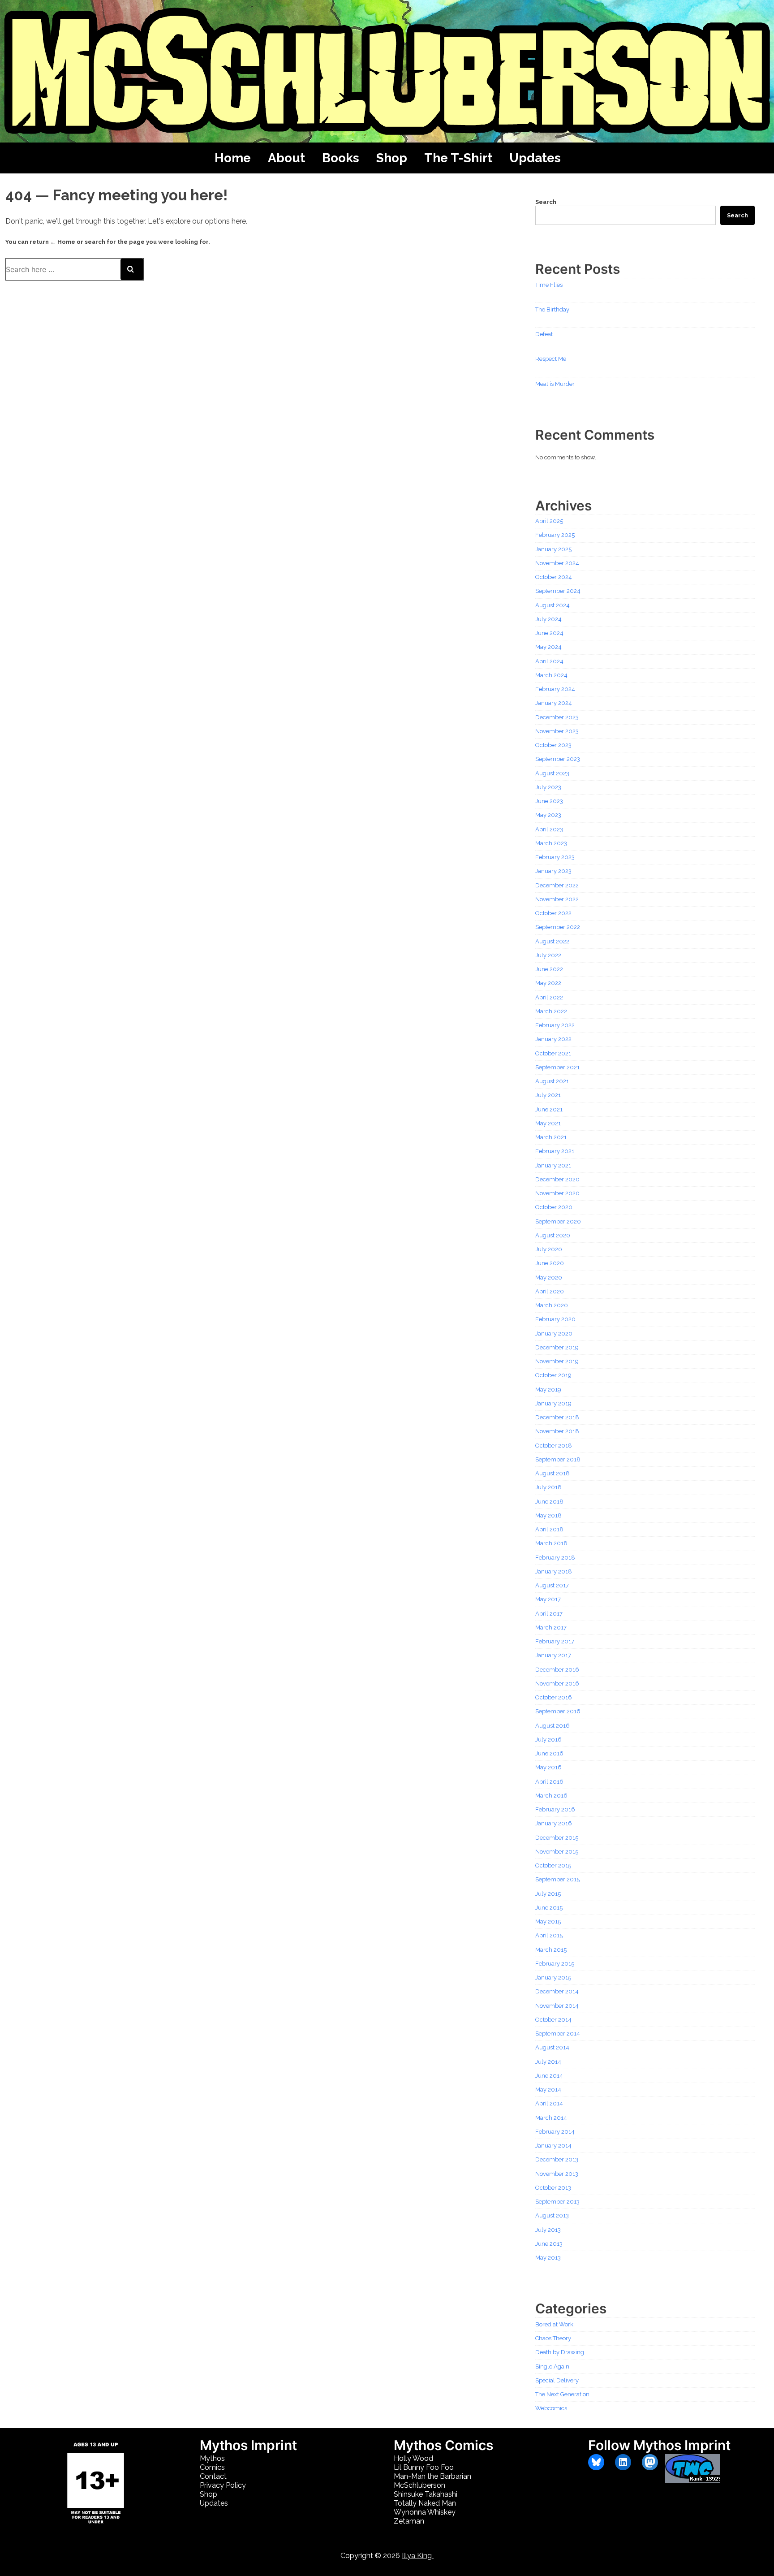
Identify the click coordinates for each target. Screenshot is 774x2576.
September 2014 (558, 2034)
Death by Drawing (560, 2352)
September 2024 (558, 591)
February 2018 (555, 1558)
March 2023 (551, 843)
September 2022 (558, 927)
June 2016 (549, 1753)
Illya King (418, 2556)
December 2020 (557, 1179)
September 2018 (558, 1459)
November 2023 (557, 731)
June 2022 (549, 969)
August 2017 (552, 1585)
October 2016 (554, 1697)
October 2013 (553, 2188)
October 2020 (554, 1207)
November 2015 (557, 1852)
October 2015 (553, 1865)
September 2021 (557, 1067)
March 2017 (551, 1627)
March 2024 (551, 675)
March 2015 (551, 1950)
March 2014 (551, 2118)
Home (233, 158)
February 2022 (555, 1025)
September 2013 (557, 2202)
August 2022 (552, 941)
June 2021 (549, 1109)
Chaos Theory (553, 2338)
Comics (212, 2467)
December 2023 (557, 717)
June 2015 (549, 1908)
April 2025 (549, 521)
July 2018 (548, 1487)
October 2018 (554, 1446)
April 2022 (549, 997)
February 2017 (555, 1641)
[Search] (132, 269)
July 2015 (548, 1894)
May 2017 (548, 1599)
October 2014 (553, 2020)
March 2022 (551, 1011)
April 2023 (549, 829)
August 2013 (552, 2215)
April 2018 (549, 1529)
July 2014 (548, 2062)
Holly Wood (413, 2458)
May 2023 (548, 815)
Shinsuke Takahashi (426, 2494)
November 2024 (557, 563)
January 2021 (553, 1165)
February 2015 (555, 1964)
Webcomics (551, 2408)
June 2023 (549, 801)
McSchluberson (419, 2485)
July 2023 (548, 787)
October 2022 (553, 913)
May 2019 (548, 1390)
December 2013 (557, 2159)
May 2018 (548, 1515)
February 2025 (555, 535)
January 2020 (554, 1333)
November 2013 (557, 2174)
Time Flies (549, 285)
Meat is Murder (555, 384)
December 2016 (557, 1670)
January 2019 (553, 1403)
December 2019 (557, 1347)
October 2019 (553, 1375)
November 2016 (557, 1683)
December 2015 (557, 1838)
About (286, 158)
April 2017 (549, 1614)
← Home (63, 242)
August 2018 (553, 1473)
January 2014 (553, 2146)
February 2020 (555, 1319)
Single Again (552, 2366)
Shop (392, 158)
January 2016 (554, 1823)
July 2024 (548, 619)
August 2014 (552, 2047)
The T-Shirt (458, 158)
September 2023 (558, 759)
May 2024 (548, 647)
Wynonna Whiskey (425, 2512)
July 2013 (548, 2230)
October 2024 (554, 577)
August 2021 (552, 1081)
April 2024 (549, 661)
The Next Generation (562, 2394)
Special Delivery (557, 2380)
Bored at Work (554, 2324)
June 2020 (550, 1263)
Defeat (544, 334)
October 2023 (553, 745)
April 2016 (549, 1782)
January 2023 (553, 871)
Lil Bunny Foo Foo (424, 2467)
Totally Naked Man (425, 2503)
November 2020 (557, 1193)
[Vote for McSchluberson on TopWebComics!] (692, 2480)
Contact (213, 2476)
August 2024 (553, 605)
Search (546, 202)
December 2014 (557, 1991)
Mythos (212, 2458)
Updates (535, 158)
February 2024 (555, 689)
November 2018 (557, 1431)
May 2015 (548, 1921)
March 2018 (551, 1543)
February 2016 (555, 1809)
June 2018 (549, 1502)
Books (341, 158)
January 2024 (554, 703)
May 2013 (548, 2258)
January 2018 (554, 1571)
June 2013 (549, 2244)
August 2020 (553, 1235)
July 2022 (548, 955)
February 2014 (555, 2132)
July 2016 (548, 1740)
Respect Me (551, 359)
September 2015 (557, 1879)
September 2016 (558, 1711)
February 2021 (555, 1151)
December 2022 (557, 885)
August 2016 (553, 1726)
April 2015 (549, 1935)
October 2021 (553, 1053)
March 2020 (552, 1305)
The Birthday (552, 309)
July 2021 (548, 1095)
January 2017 (553, 1655)
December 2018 (557, 1417)
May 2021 (548, 1123)
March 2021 (551, 1137)
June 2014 (549, 2076)
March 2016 (551, 1796)
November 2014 (557, 2006)
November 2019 (557, 1361)
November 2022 (557, 899)
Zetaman (409, 2521)
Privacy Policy (223, 2485)
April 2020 (550, 1291)
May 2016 (548, 1767)
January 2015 (553, 1977)
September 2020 (558, 1221)
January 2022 (553, 1039)
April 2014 (549, 2103)
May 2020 (549, 1277)
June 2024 (549, 633)
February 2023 (555, 857)
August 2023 (552, 773)
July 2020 (549, 1249)
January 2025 (553, 549)
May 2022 (548, 983)
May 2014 (548, 2090)
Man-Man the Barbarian (432, 2476)
